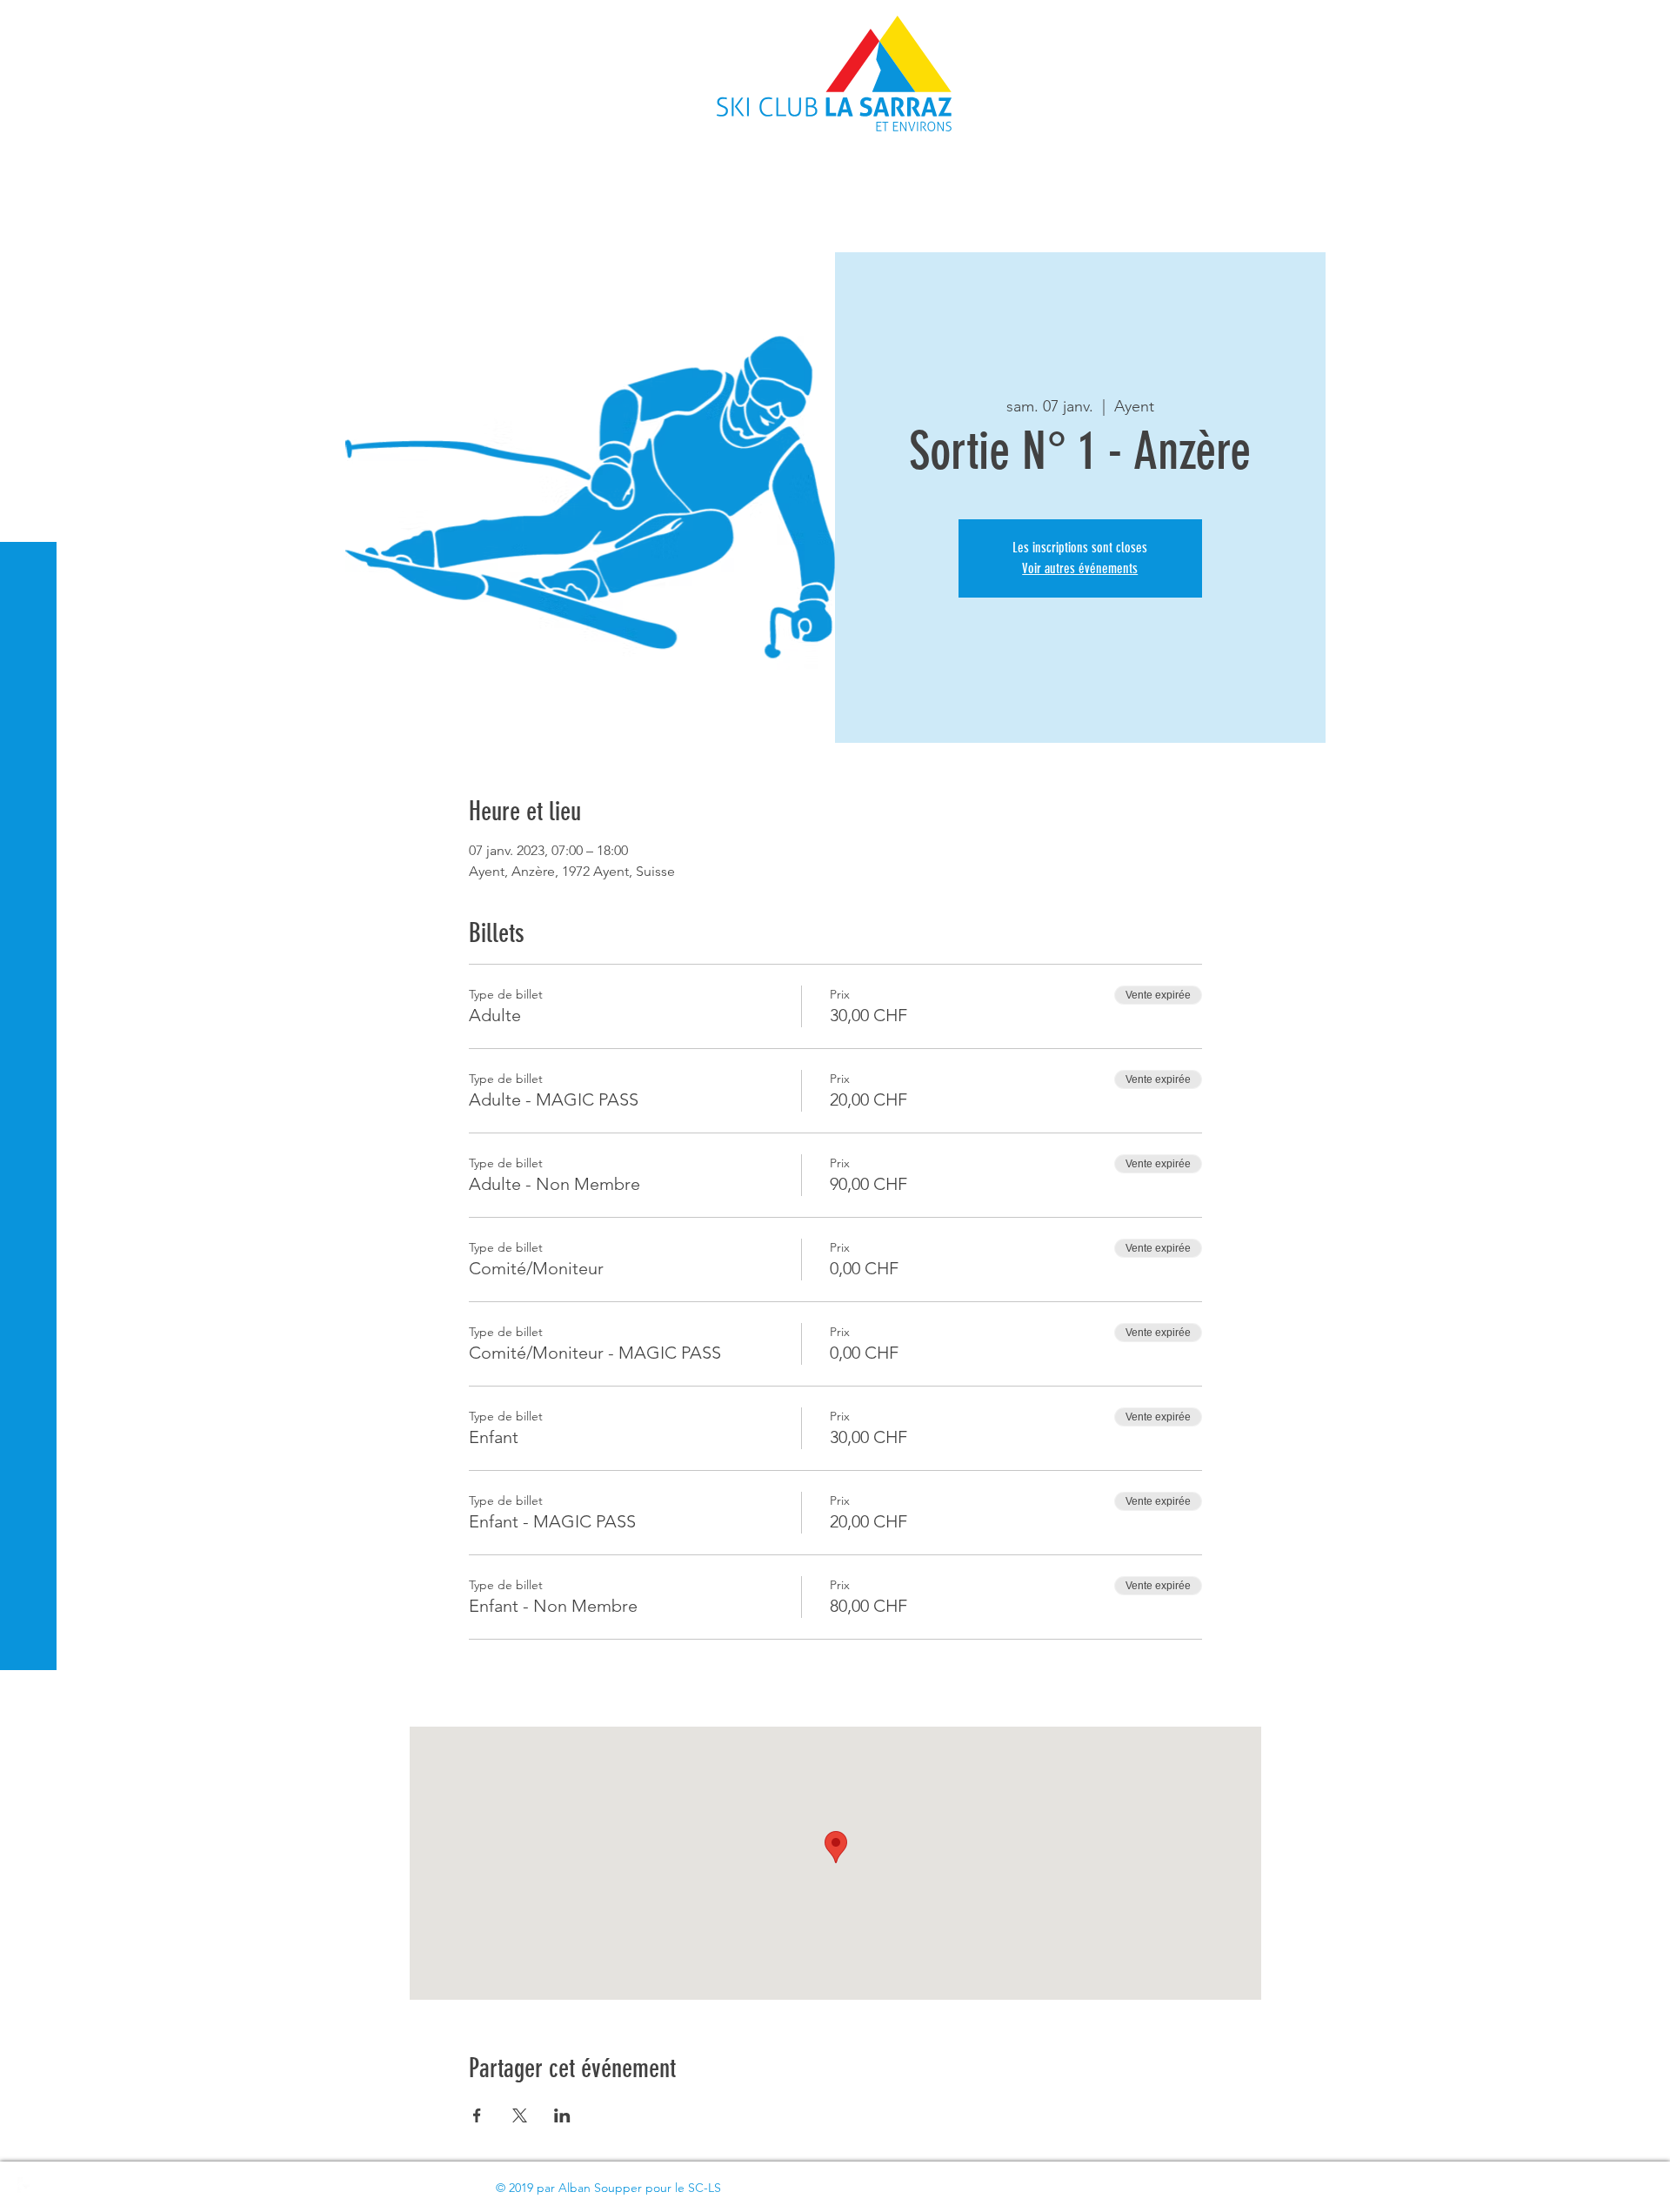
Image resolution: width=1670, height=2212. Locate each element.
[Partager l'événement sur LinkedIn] (562, 2115)
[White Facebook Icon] (26, 2186)
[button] (30, 26)
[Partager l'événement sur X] (520, 2115)
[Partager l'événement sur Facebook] (477, 2115)
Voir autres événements (1080, 568)
